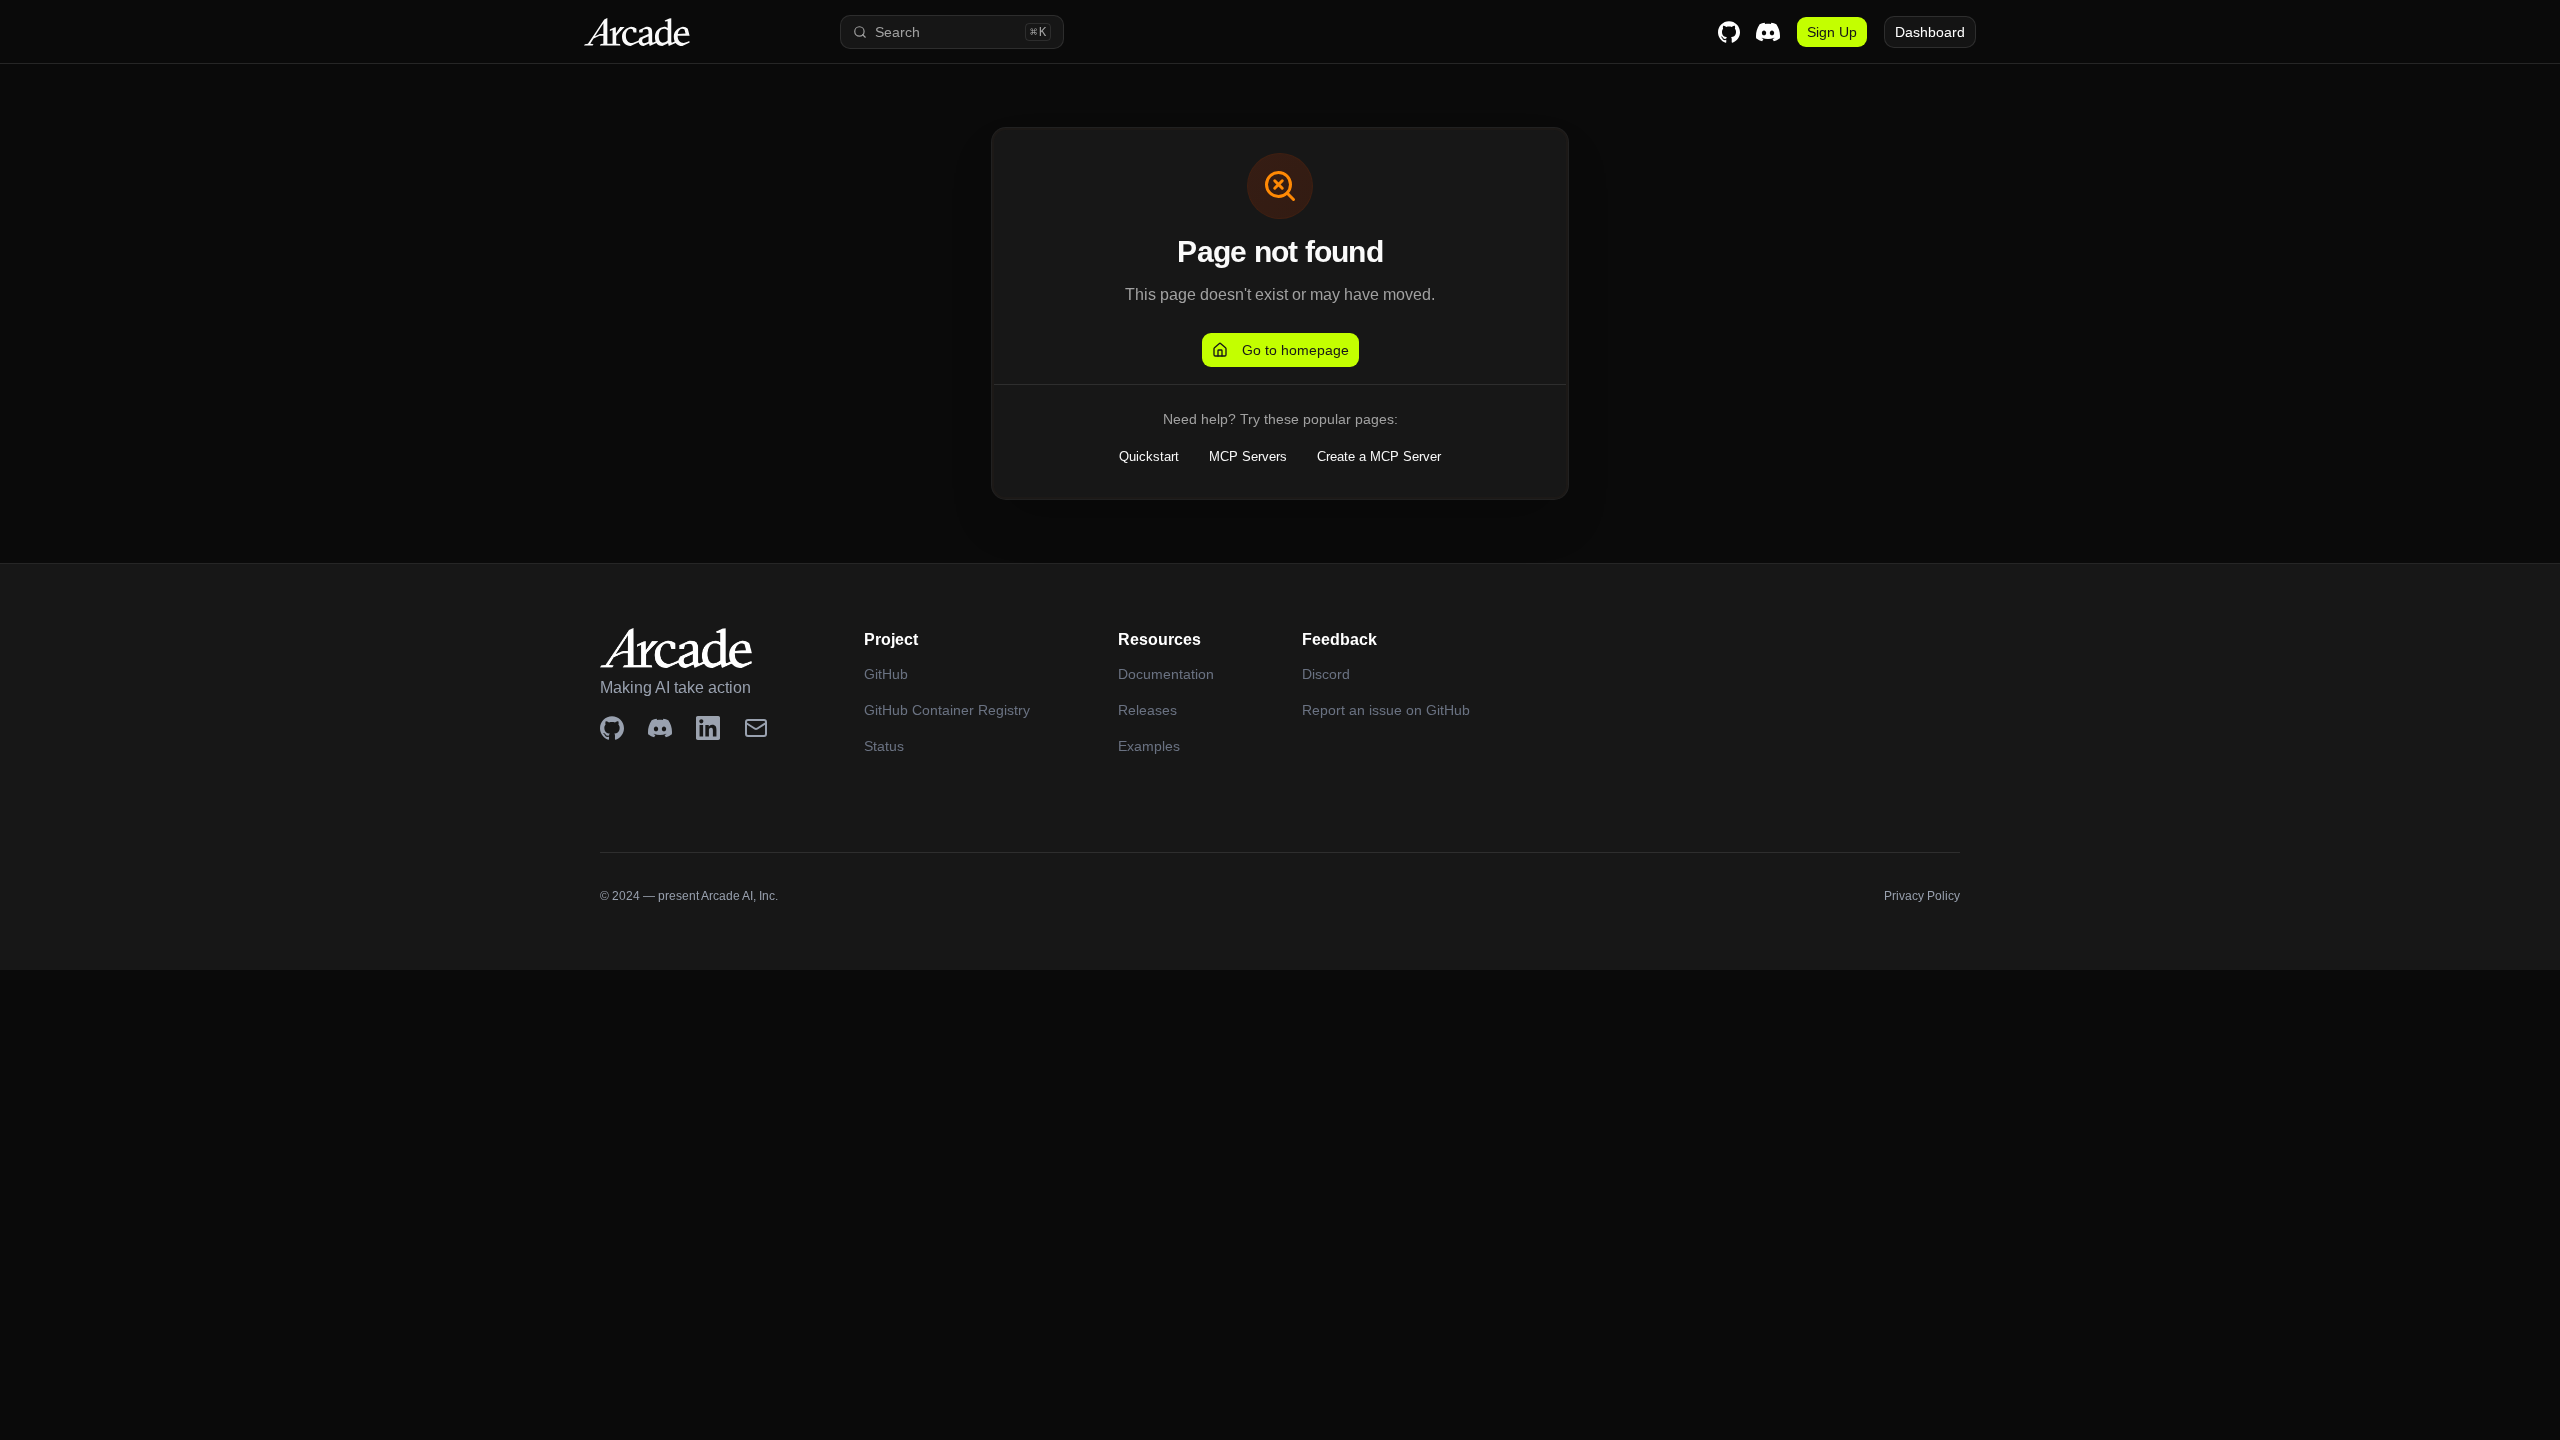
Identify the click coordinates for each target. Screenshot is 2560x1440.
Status (884, 746)
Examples (1149, 746)
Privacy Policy (1922, 896)
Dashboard (1930, 32)
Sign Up (1832, 32)
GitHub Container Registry (947, 710)
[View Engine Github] (612, 728)
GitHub (886, 674)
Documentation (1166, 674)
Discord (1326, 674)
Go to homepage (1295, 350)
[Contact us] (756, 728)
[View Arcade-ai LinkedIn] (708, 728)
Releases (1147, 710)
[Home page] (668, 32)
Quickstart (1149, 456)
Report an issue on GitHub (1386, 710)
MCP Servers (1248, 456)
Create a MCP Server (1379, 456)
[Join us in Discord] (660, 728)
